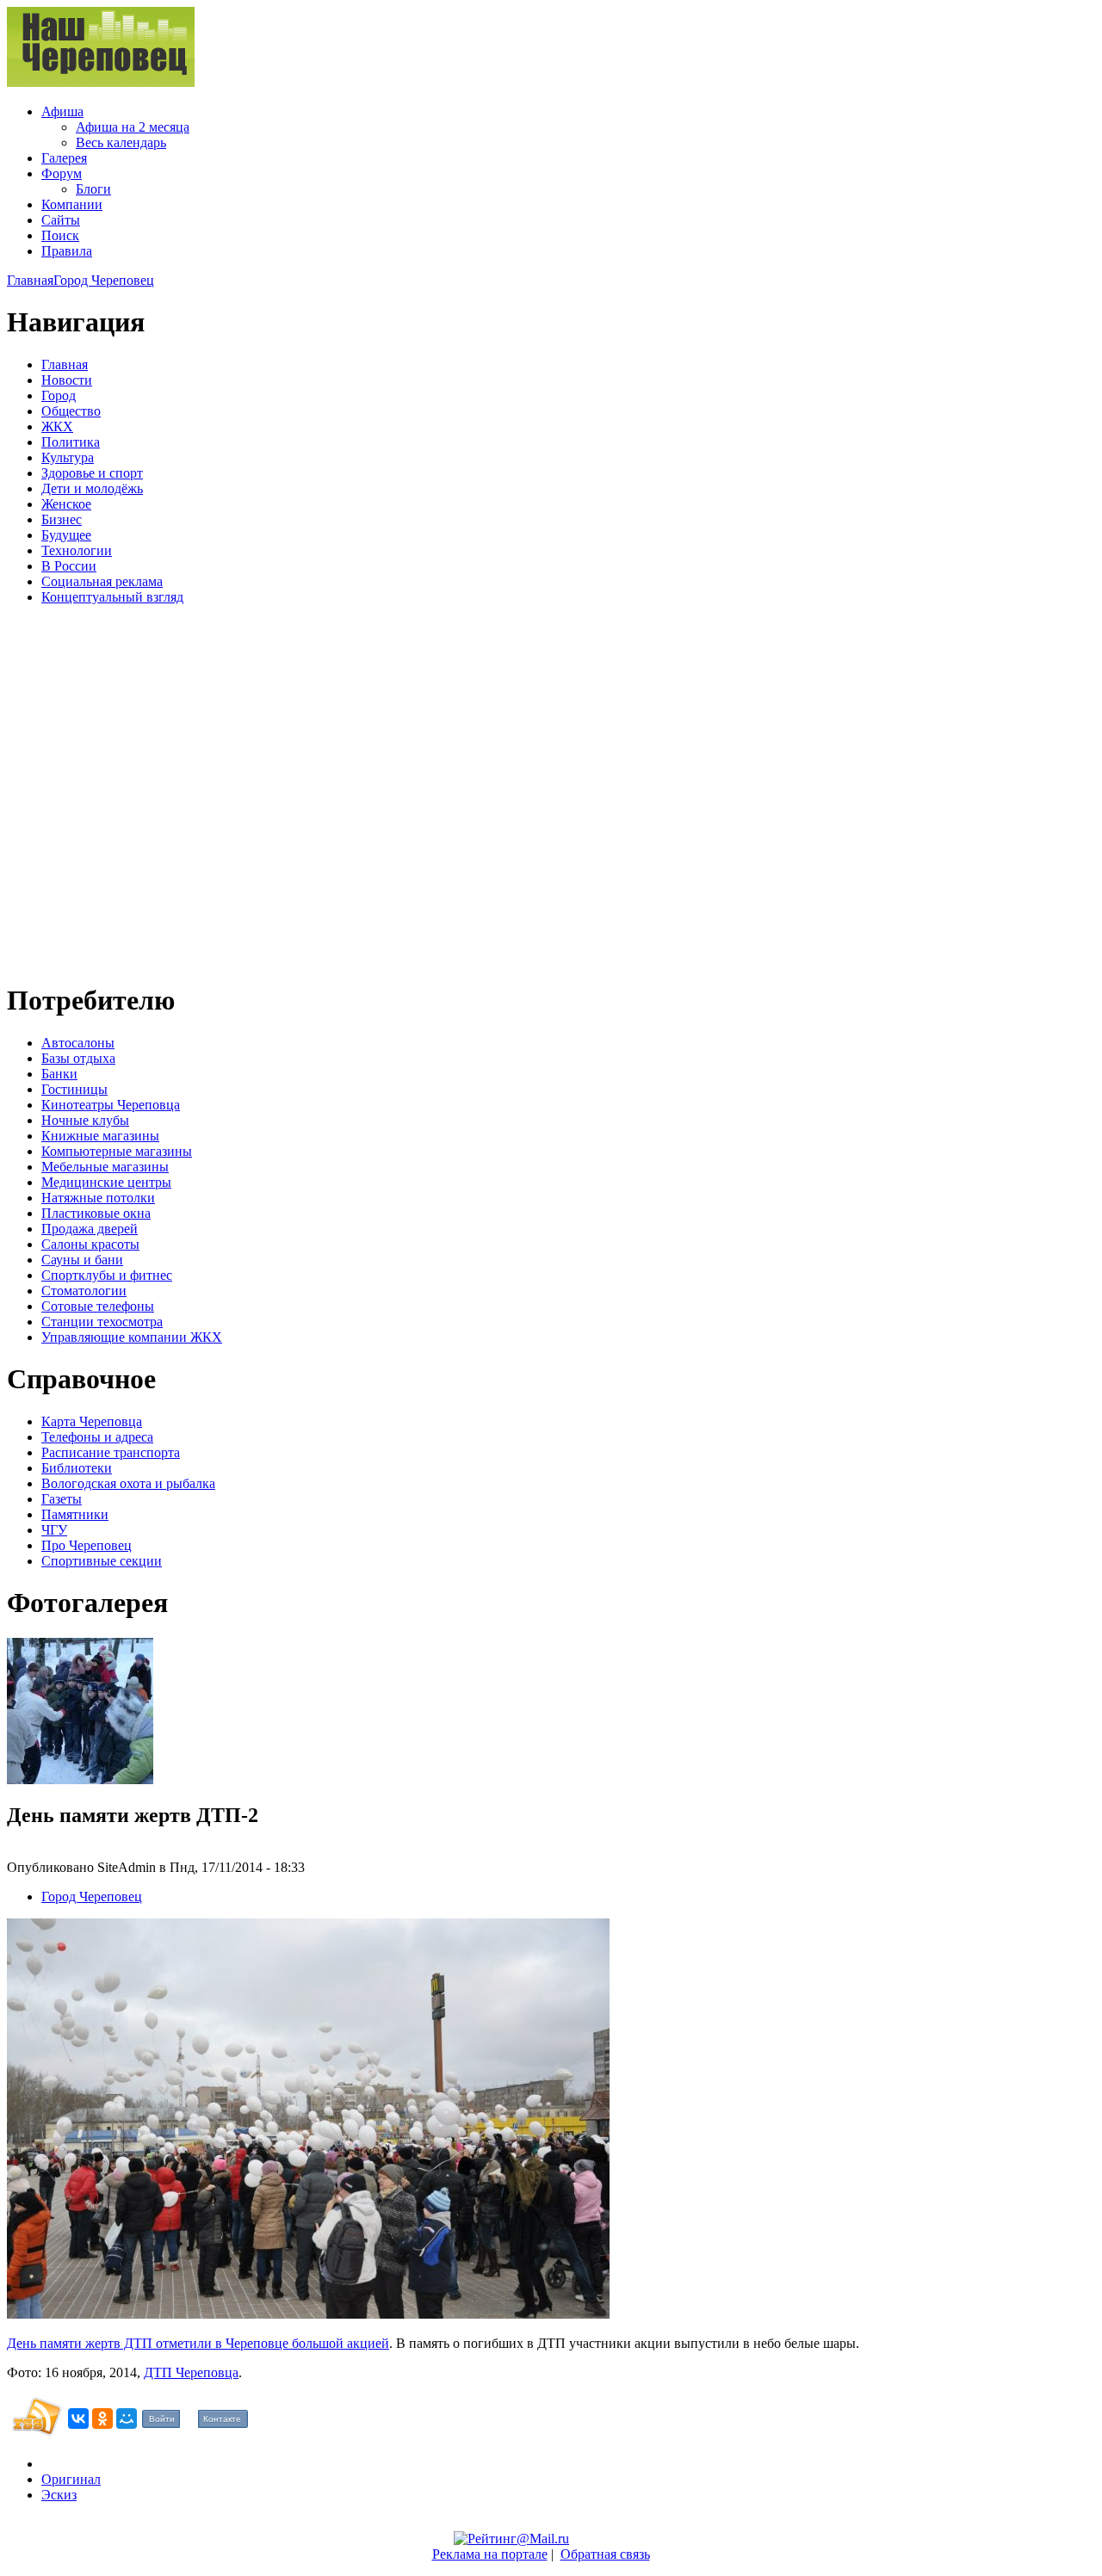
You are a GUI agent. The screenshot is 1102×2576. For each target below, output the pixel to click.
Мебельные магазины (105, 1167)
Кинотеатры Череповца (111, 1105)
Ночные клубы (85, 1120)
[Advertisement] (110, 791)
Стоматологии (84, 1291)
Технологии (77, 550)
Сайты (61, 220)
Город (59, 395)
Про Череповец (87, 1545)
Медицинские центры (106, 1182)
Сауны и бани (82, 1260)
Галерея (64, 158)
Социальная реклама (102, 581)
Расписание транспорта (111, 1452)
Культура (68, 457)
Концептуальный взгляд (112, 597)
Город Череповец (104, 280)
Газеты (62, 1499)
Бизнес (62, 519)
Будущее (66, 535)
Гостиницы (74, 1089)
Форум (62, 173)
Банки (59, 1074)
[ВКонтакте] (78, 2418)
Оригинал (71, 2479)
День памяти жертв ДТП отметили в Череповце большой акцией (198, 2343)
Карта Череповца (92, 1421)
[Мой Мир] (127, 2418)
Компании (72, 204)
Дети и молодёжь (92, 488)
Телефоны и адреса (97, 1437)
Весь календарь (121, 142)
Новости (67, 380)
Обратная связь (605, 2554)
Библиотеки (77, 1468)
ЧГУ (54, 1530)
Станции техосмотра (102, 1322)
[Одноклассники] (102, 2418)
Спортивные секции (102, 1561)
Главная (30, 280)
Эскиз (59, 2495)
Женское (66, 504)
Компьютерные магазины (117, 1151)
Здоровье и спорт (92, 473)
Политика (71, 442)
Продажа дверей (90, 1229)
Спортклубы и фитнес (107, 1275)
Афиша (62, 111)
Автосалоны (78, 1043)
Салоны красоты (90, 1244)
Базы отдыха (78, 1058)
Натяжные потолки (98, 1198)
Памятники (75, 1514)
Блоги (93, 189)
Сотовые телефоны (98, 1306)
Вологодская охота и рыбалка (128, 1483)
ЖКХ (57, 426)
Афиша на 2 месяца (133, 127)
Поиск (60, 235)
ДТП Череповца (191, 2372)
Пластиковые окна (96, 1213)
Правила (67, 251)
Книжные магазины (100, 1136)
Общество (71, 411)
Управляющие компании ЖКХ (132, 1337)
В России (69, 566)
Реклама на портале (490, 2554)
